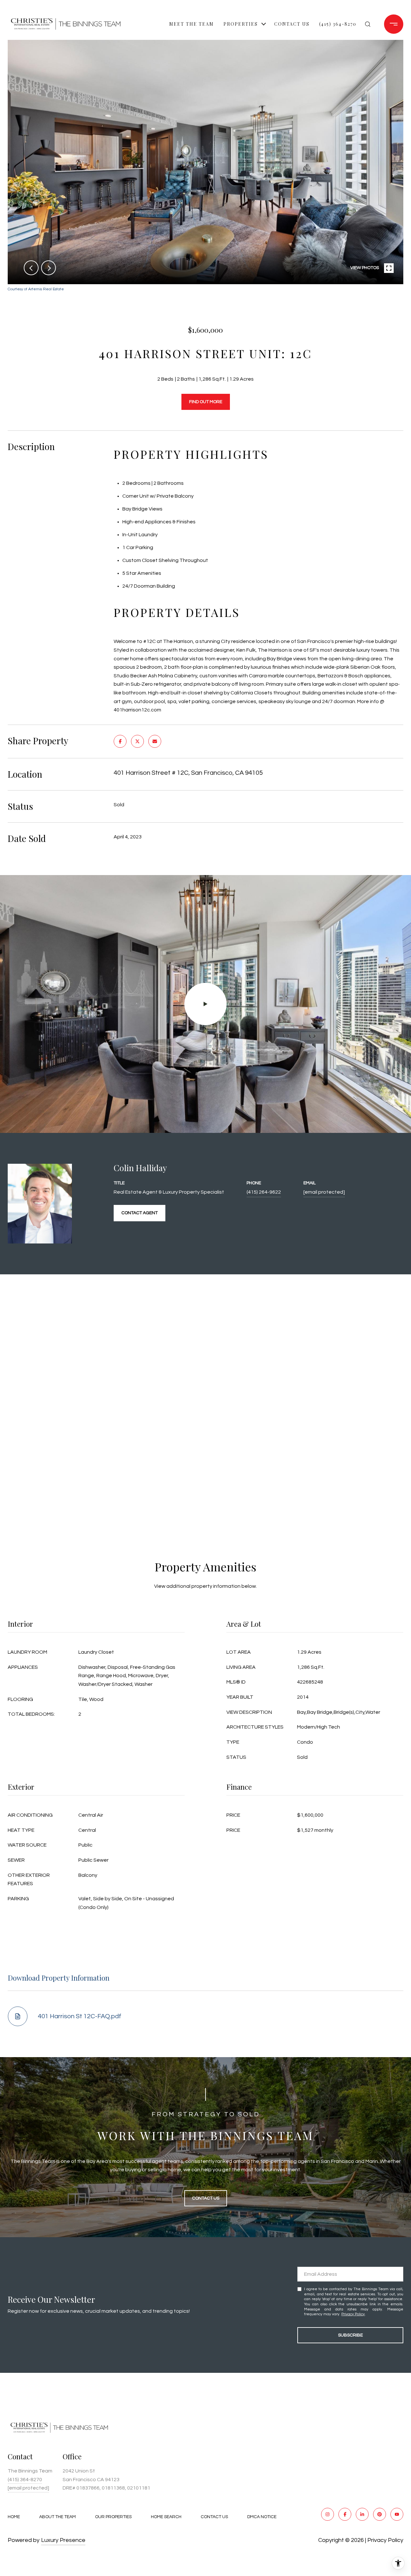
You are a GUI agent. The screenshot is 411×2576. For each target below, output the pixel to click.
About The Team (57, 2517)
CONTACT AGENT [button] (140, 1213)
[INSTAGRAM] (328, 2514)
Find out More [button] (206, 402)
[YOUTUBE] (397, 2514)
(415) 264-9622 (264, 1192)
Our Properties (113, 2517)
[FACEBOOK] (345, 2514)
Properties (241, 24)
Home (14, 2517)
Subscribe (350, 2335)
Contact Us (214, 2517)
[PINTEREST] (380, 2514)
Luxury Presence (63, 2540)
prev (31, 268)
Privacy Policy (353, 2314)
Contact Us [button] (206, 2198)
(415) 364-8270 (338, 24)
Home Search (166, 2517)
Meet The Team (192, 24)
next (48, 268)
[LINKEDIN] (362, 2514)
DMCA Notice (262, 2517)
